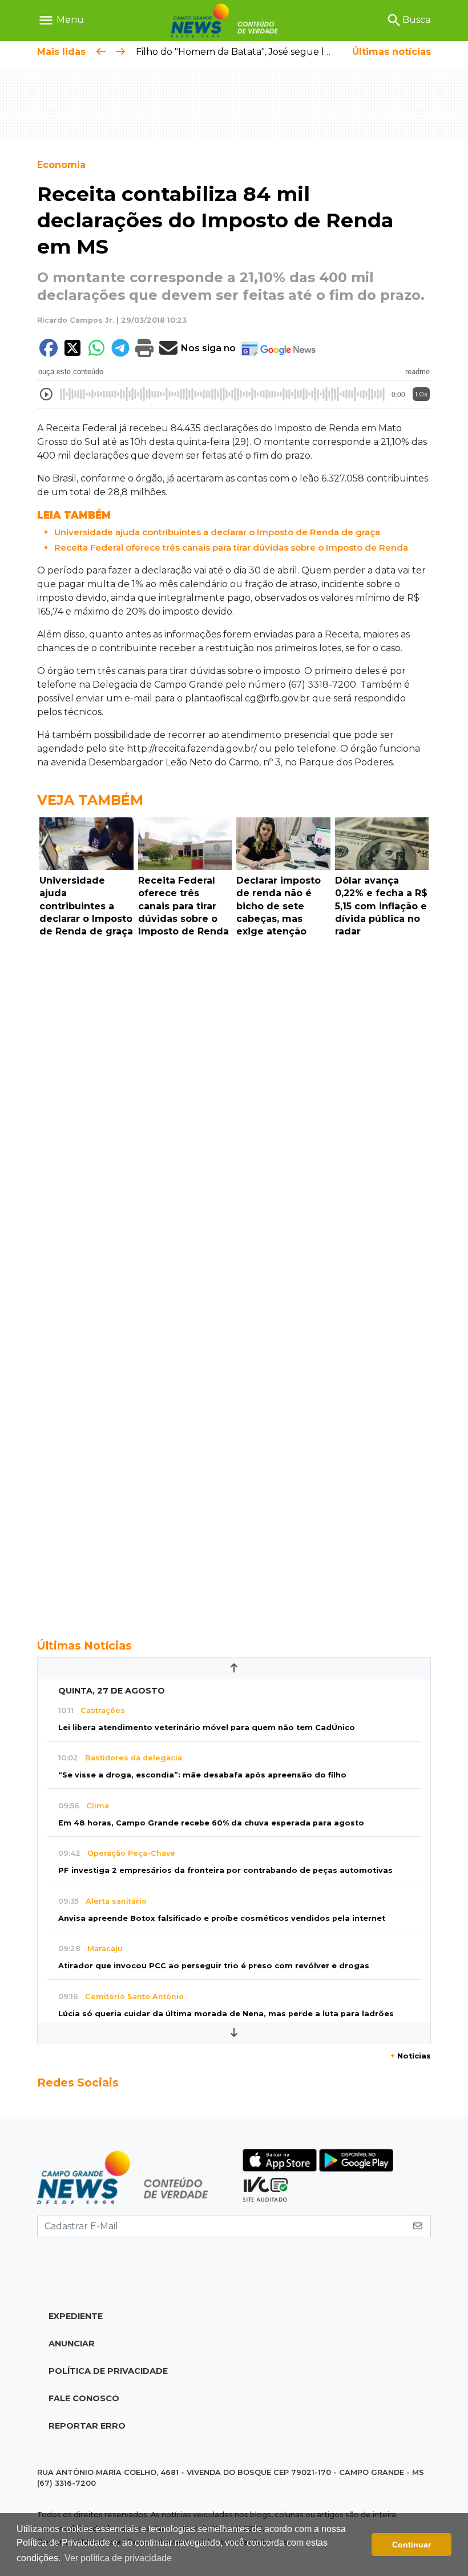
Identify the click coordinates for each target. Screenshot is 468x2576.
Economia (61, 165)
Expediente (76, 2316)
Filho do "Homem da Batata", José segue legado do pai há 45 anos (285, 52)
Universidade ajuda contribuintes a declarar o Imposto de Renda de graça (217, 532)
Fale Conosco (84, 2398)
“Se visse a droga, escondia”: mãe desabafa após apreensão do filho (202, 1775)
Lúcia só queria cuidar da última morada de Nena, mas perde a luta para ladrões (226, 2014)
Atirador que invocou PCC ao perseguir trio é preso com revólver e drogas (214, 1966)
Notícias (411, 2056)
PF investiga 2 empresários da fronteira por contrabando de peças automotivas (225, 1870)
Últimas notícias (392, 52)
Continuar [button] (411, 2545)
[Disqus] (234, 1100)
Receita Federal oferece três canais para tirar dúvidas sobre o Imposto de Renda (231, 547)
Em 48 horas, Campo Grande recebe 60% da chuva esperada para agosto (211, 1823)
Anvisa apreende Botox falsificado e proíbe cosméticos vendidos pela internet (222, 1918)
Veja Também (90, 800)
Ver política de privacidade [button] (118, 2558)
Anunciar (72, 2344)
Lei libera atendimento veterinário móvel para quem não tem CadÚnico (207, 1728)
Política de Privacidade (108, 2371)
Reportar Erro (87, 2426)
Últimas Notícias (84, 1646)
